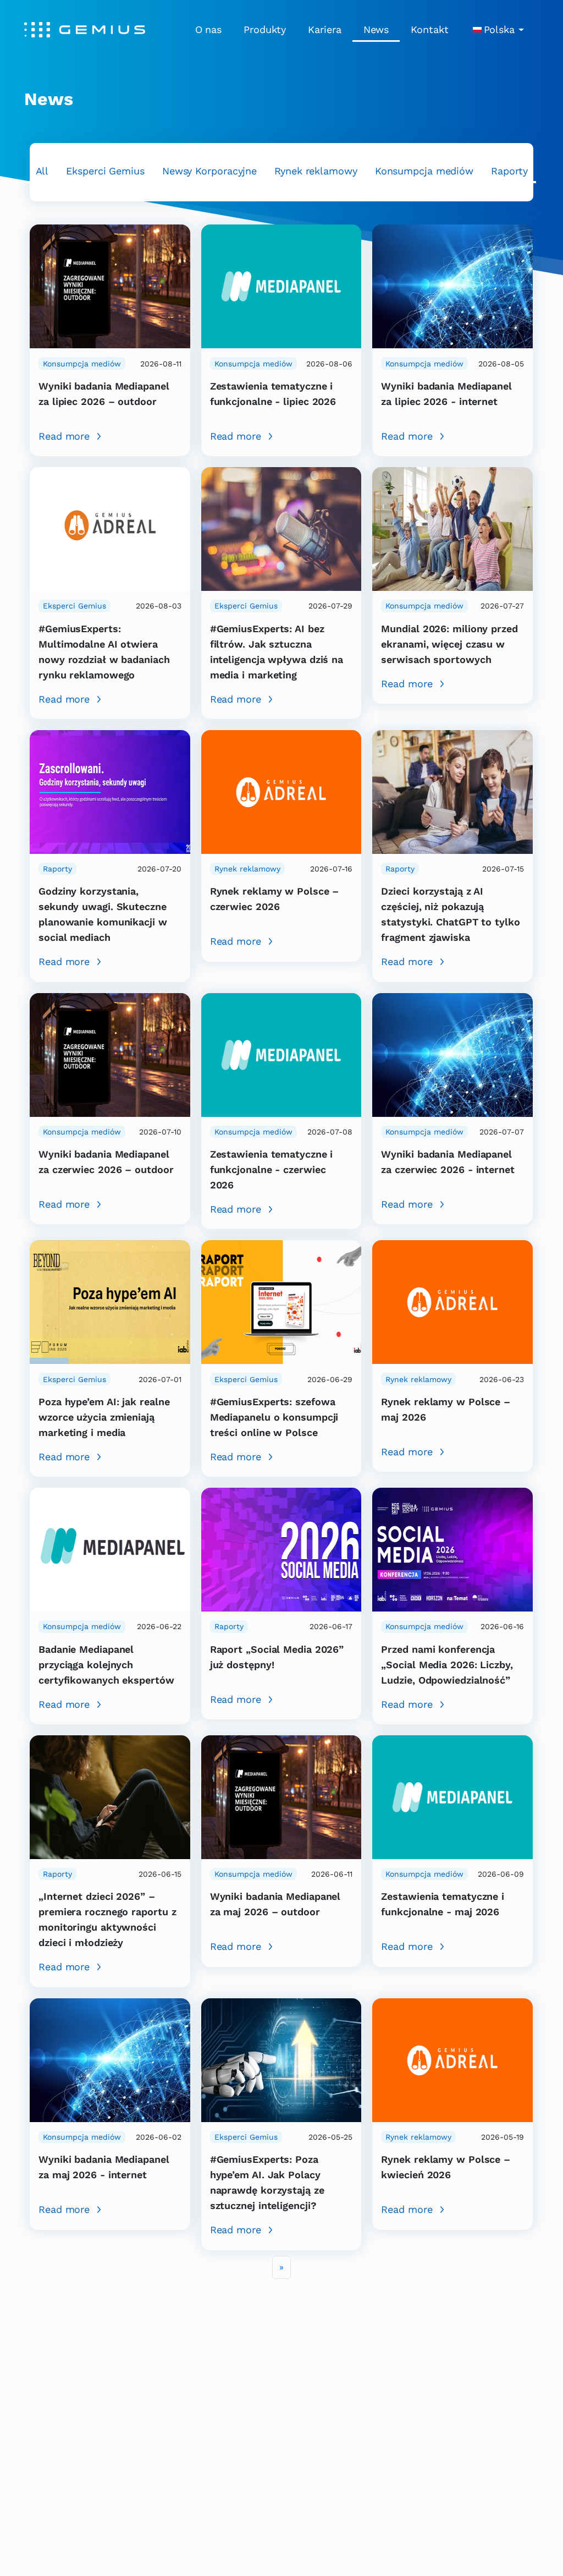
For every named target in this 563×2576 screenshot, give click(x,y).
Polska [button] (499, 29)
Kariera (324, 29)
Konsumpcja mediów (424, 171)
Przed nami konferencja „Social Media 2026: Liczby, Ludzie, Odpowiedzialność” (447, 1665)
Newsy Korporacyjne (209, 171)
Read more (64, 436)
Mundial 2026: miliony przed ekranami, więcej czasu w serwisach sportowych (449, 644)
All (42, 171)
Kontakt (429, 29)
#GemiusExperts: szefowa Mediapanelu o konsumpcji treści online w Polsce (274, 1417)
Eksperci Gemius (105, 171)
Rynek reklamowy (316, 171)
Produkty (265, 29)
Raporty (509, 171)
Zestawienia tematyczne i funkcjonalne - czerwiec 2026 (272, 1169)
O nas (209, 29)
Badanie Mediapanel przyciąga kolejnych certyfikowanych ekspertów (106, 1665)
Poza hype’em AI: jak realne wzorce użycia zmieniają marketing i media (104, 1417)
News (376, 29)
